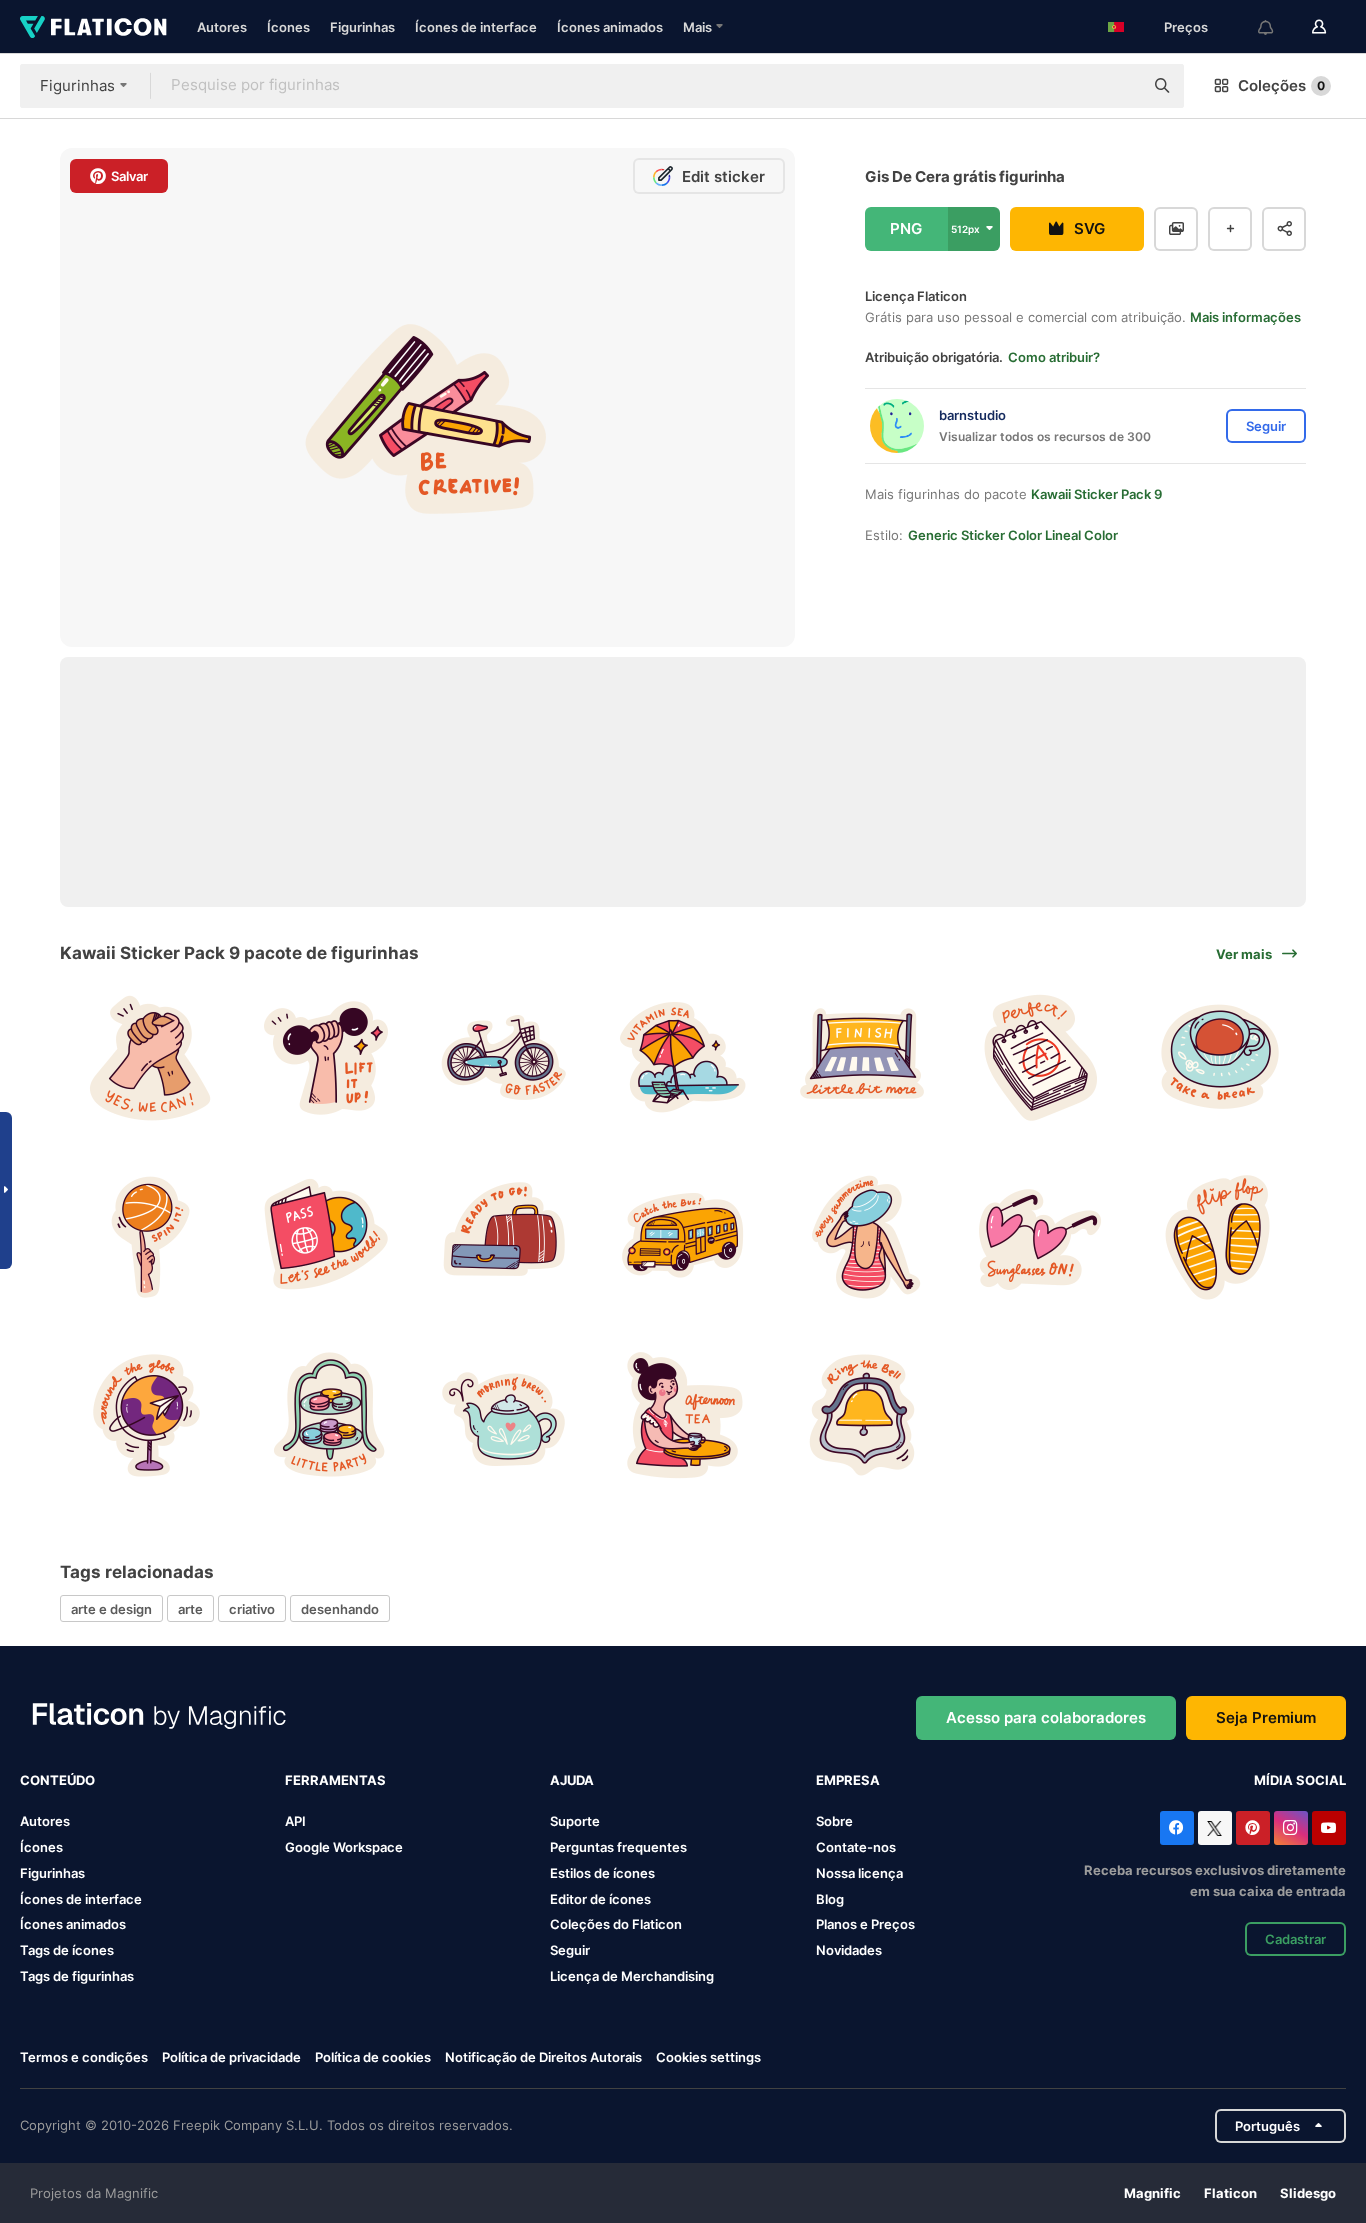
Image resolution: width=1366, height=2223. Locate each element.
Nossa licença (859, 1873)
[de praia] (683, 1058)
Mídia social (1300, 1780)
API (295, 1821)
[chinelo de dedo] (1219, 1237)
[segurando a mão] (147, 1058)
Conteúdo (57, 1780)
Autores (222, 27)
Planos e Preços (865, 1924)
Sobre (834, 1821)
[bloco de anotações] (1041, 1058)
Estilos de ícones (602, 1873)
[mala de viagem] (504, 1237)
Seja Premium (1266, 1717)
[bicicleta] (504, 1058)
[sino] (862, 1415)
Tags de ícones (67, 1950)
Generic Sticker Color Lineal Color (1013, 535)
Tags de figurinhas (77, 1976)
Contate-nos (856, 1847)
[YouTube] (1329, 1828)
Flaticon (1230, 2193)
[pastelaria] (326, 1415)
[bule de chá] (504, 1415)
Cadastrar (1295, 1939)
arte (190, 1609)
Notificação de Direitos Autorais (543, 2057)
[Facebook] (1177, 1828)
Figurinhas (362, 27)
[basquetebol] (147, 1237)
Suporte (575, 1821)
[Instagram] (1291, 1828)
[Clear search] (1118, 86)
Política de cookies (373, 2057)
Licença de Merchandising (632, 1976)
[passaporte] (326, 1237)
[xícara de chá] (1219, 1058)
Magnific (1152, 2193)
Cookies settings (708, 2057)
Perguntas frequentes (618, 1847)
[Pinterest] (1253, 1828)
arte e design (111, 1609)
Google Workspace (344, 1847)
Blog (830, 1899)
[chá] (683, 1415)
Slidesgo (1308, 2193)
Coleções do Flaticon (616, 1924)
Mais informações (1245, 317)
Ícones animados (610, 27)
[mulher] (862, 1237)
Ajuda (572, 1780)
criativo (252, 1609)
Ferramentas (335, 1780)
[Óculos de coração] (1041, 1237)
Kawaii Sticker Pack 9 (1096, 494)
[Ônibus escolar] (683, 1237)
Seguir (570, 1950)
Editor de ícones (600, 1899)
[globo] (147, 1415)
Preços (1186, 27)
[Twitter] (1215, 1828)
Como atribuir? (1054, 357)
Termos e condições (84, 2057)
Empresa (848, 1780)
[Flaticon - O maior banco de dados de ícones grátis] (93, 27)
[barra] (326, 1058)
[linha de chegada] (862, 1058)
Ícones (288, 27)
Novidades (849, 1950)
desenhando (340, 1609)
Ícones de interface (476, 27)
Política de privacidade (231, 2057)
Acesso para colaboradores (1046, 1717)
